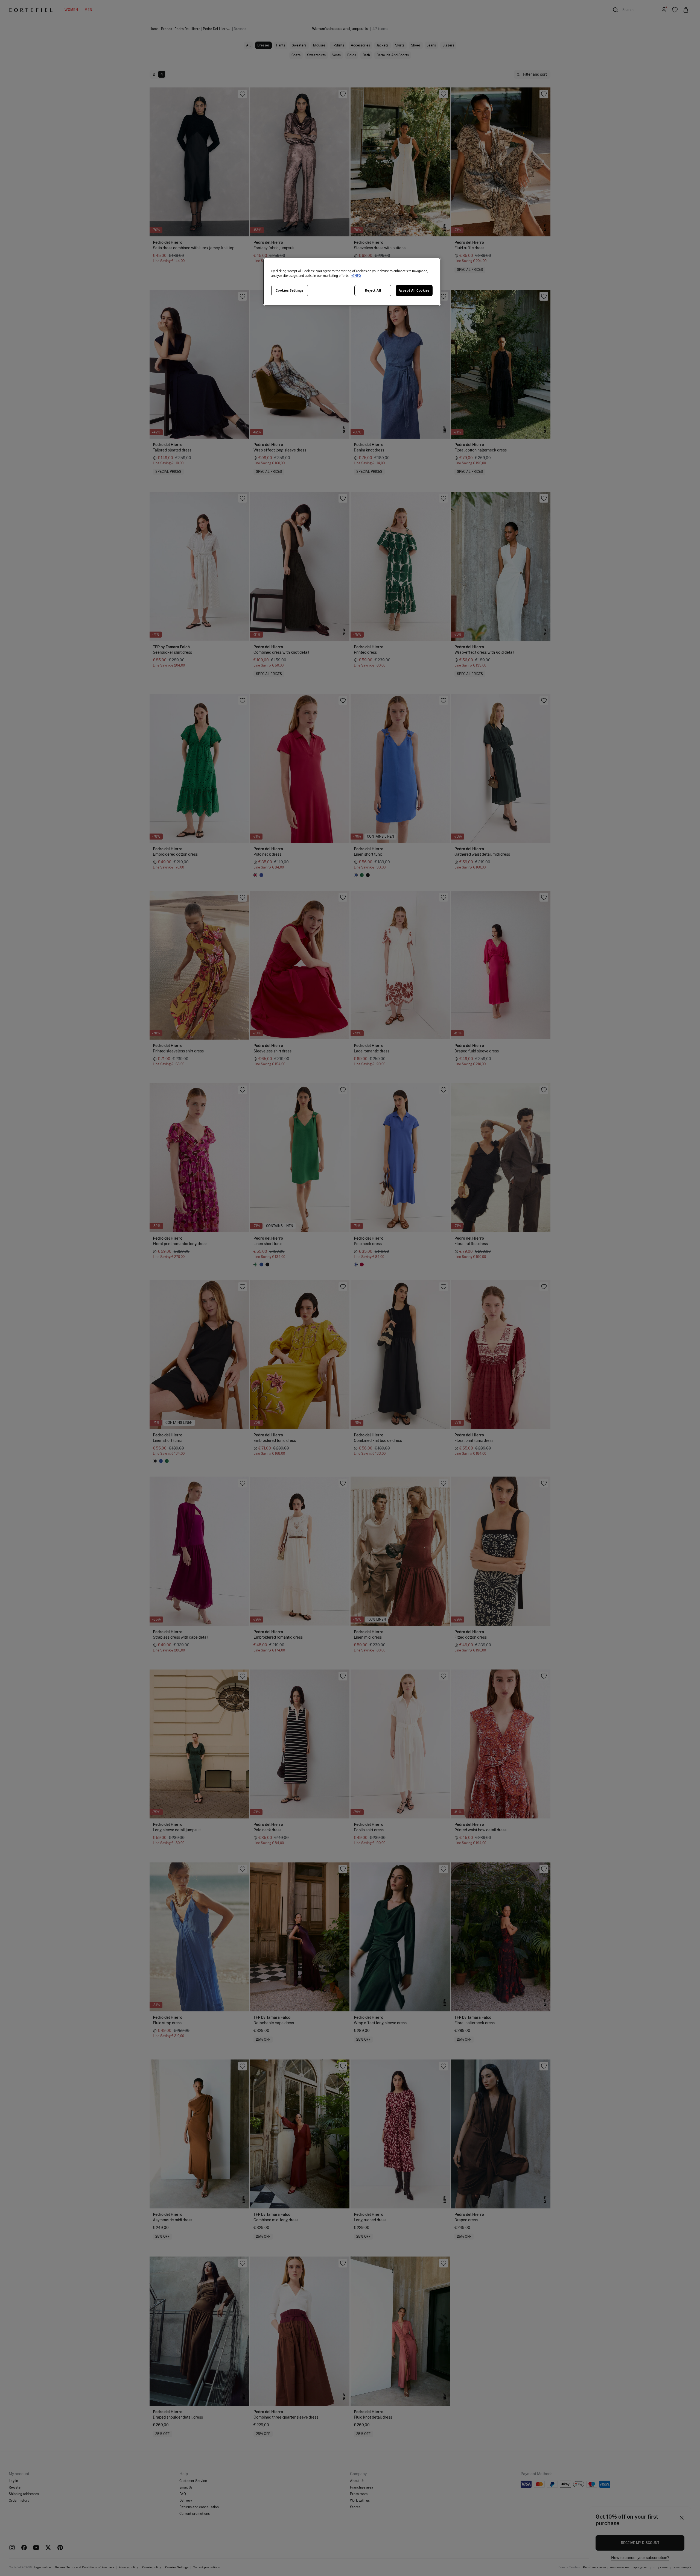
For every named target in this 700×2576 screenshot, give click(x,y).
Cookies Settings (290, 290)
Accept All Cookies (414, 290)
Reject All (373, 290)
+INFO (356, 276)
